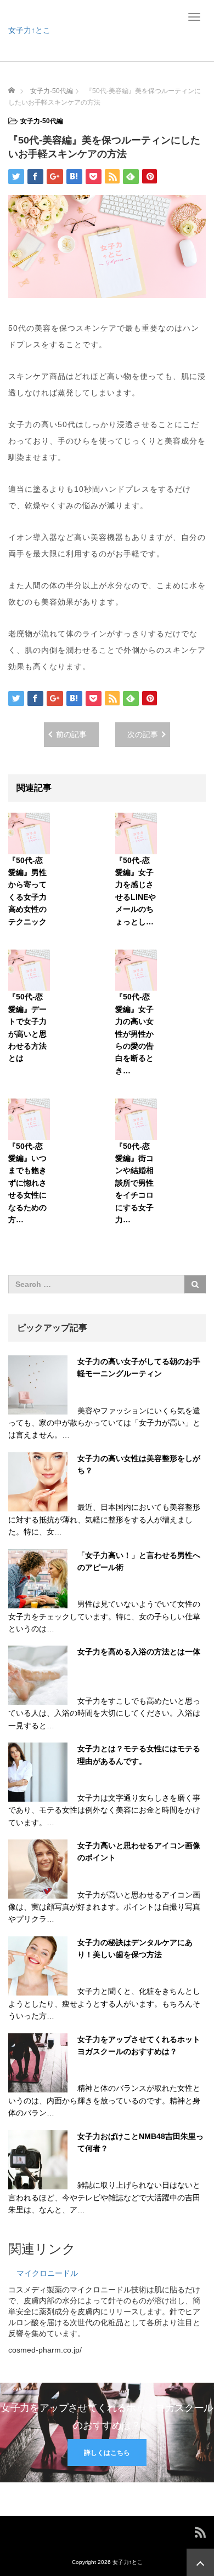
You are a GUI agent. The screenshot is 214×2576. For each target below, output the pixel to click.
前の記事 (71, 734)
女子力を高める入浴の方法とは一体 (139, 1652)
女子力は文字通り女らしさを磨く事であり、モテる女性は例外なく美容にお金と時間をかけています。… (104, 1810)
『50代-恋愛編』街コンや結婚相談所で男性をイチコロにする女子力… (134, 1183)
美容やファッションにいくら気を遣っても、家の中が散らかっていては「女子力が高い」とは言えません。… (104, 1423)
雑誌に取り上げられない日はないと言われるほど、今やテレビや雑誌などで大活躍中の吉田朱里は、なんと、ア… (104, 2197)
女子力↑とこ (29, 30)
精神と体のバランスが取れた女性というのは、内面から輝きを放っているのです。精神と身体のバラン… (104, 2100)
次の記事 (143, 734)
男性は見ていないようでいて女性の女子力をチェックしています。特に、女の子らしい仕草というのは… (104, 1616)
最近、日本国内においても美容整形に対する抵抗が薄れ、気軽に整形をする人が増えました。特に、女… (104, 1519)
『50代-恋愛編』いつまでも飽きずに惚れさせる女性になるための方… (27, 1183)
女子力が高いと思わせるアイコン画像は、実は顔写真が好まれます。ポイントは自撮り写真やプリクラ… (104, 1907)
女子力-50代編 (42, 121)
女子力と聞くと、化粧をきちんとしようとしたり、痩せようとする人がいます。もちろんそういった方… (104, 2003)
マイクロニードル (47, 2273)
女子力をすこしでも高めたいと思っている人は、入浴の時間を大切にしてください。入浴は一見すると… (104, 1713)
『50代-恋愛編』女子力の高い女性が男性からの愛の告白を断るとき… (134, 1033)
